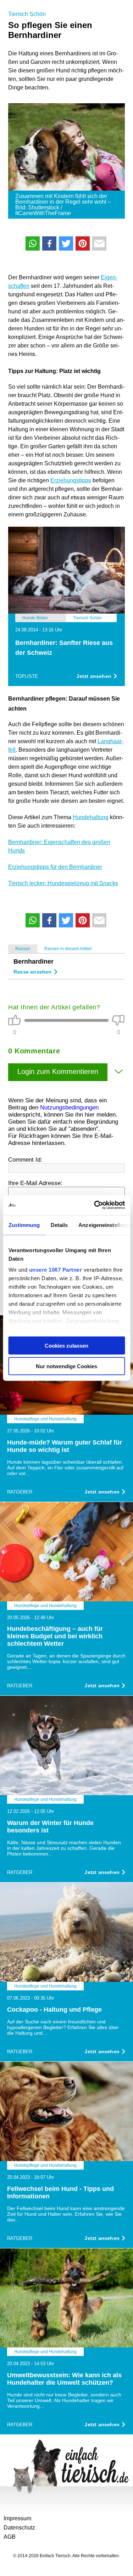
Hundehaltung (91, 817)
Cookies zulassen (66, 1345)
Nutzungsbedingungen (69, 1108)
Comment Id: (25, 1160)
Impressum (17, 2518)
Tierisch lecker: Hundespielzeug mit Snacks (63, 883)
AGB (10, 2537)
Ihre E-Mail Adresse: (35, 1183)
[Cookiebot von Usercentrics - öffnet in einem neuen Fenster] (95, 1205)
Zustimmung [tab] (24, 1225)
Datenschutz (19, 2528)
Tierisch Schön (27, 14)
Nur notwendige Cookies (66, 1366)
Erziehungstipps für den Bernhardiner (55, 867)
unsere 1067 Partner (55, 1270)
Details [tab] (59, 1225)
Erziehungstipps (71, 480)
